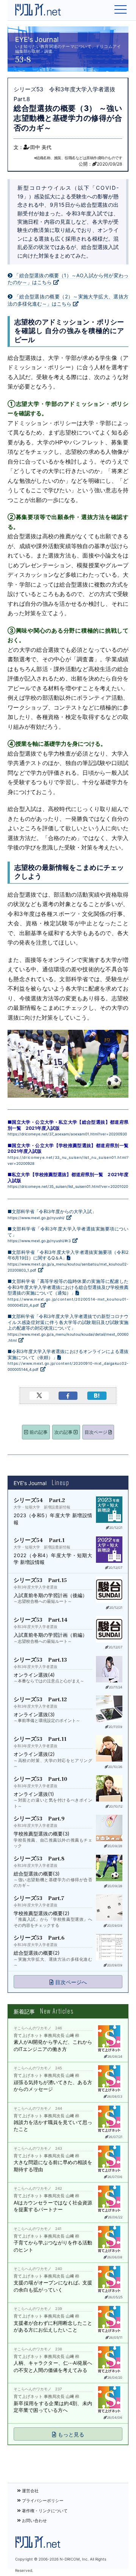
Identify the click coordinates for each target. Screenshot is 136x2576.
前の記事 (38, 1432)
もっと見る (70, 2434)
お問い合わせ (34, 2521)
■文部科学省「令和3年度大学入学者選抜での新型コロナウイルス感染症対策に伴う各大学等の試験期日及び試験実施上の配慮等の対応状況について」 (68, 1328)
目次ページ (97, 1432)
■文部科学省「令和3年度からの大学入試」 (52, 1214)
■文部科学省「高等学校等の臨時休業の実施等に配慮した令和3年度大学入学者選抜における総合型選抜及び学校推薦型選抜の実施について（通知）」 (68, 1293)
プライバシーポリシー (42, 2501)
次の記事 (64, 1432)
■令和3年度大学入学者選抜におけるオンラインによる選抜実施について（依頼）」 (68, 1360)
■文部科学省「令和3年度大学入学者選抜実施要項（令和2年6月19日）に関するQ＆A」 (68, 1261)
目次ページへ (70, 1982)
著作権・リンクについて (44, 2511)
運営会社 (30, 2491)
